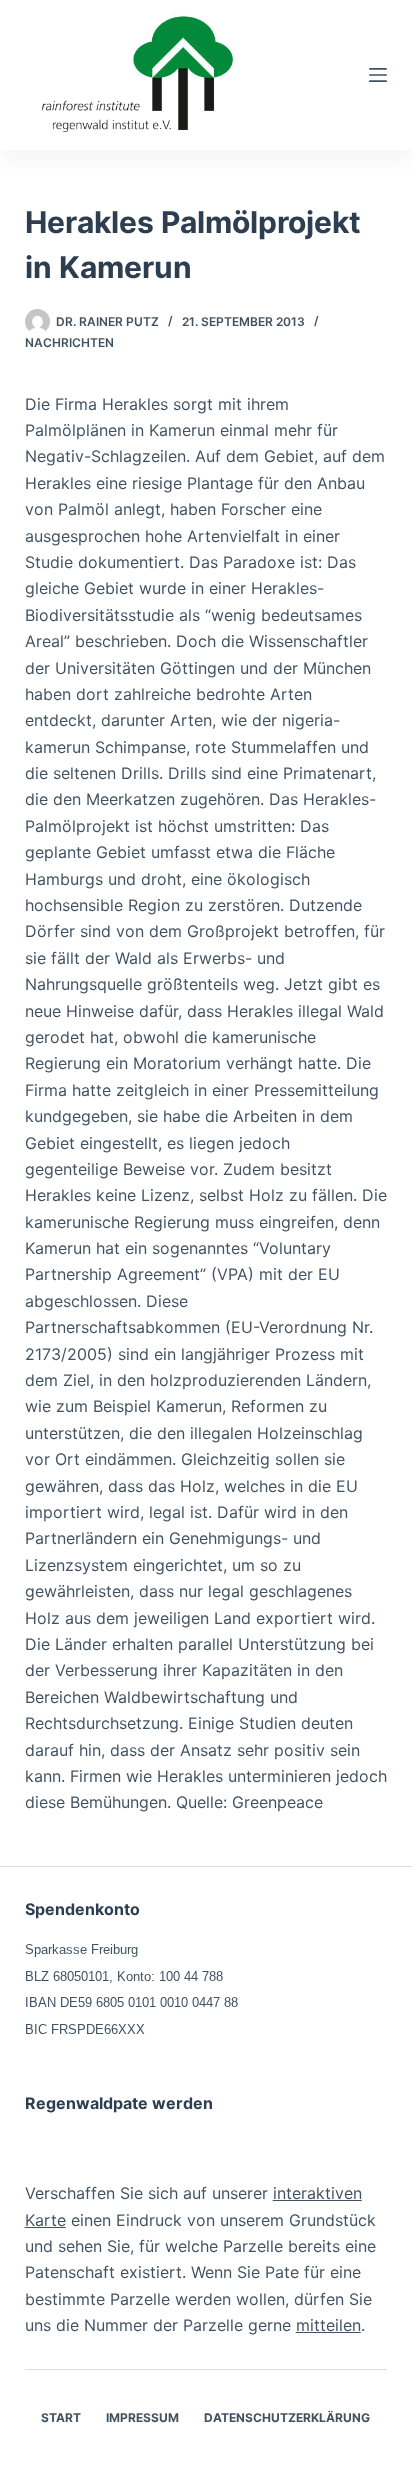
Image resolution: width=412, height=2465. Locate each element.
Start (61, 2417)
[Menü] (378, 75)
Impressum (142, 2417)
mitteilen (328, 2325)
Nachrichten (69, 342)
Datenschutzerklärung (287, 2417)
